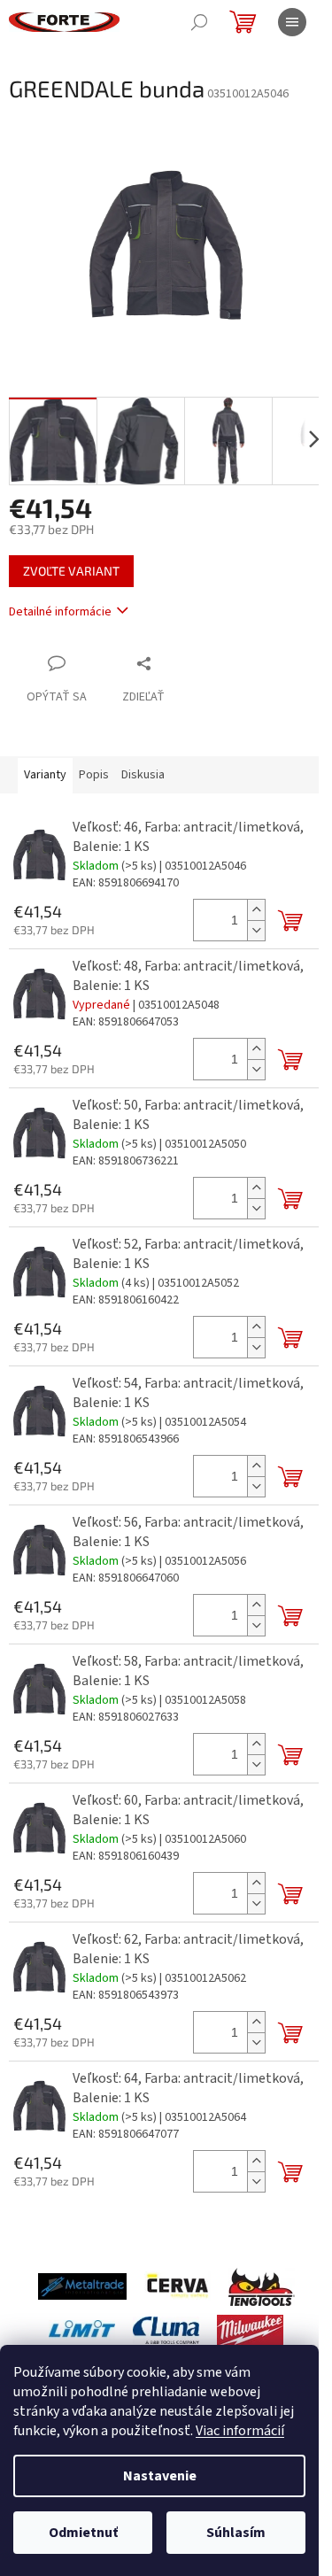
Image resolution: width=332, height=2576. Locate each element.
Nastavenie (160, 2476)
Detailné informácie (60, 612)
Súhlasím (236, 2533)
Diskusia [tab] (143, 775)
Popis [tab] (94, 775)
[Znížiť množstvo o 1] (256, 930)
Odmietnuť (83, 2533)
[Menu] (292, 22)
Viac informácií (240, 2431)
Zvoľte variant (71, 571)
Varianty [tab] (45, 775)
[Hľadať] (199, 22)
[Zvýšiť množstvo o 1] (256, 910)
